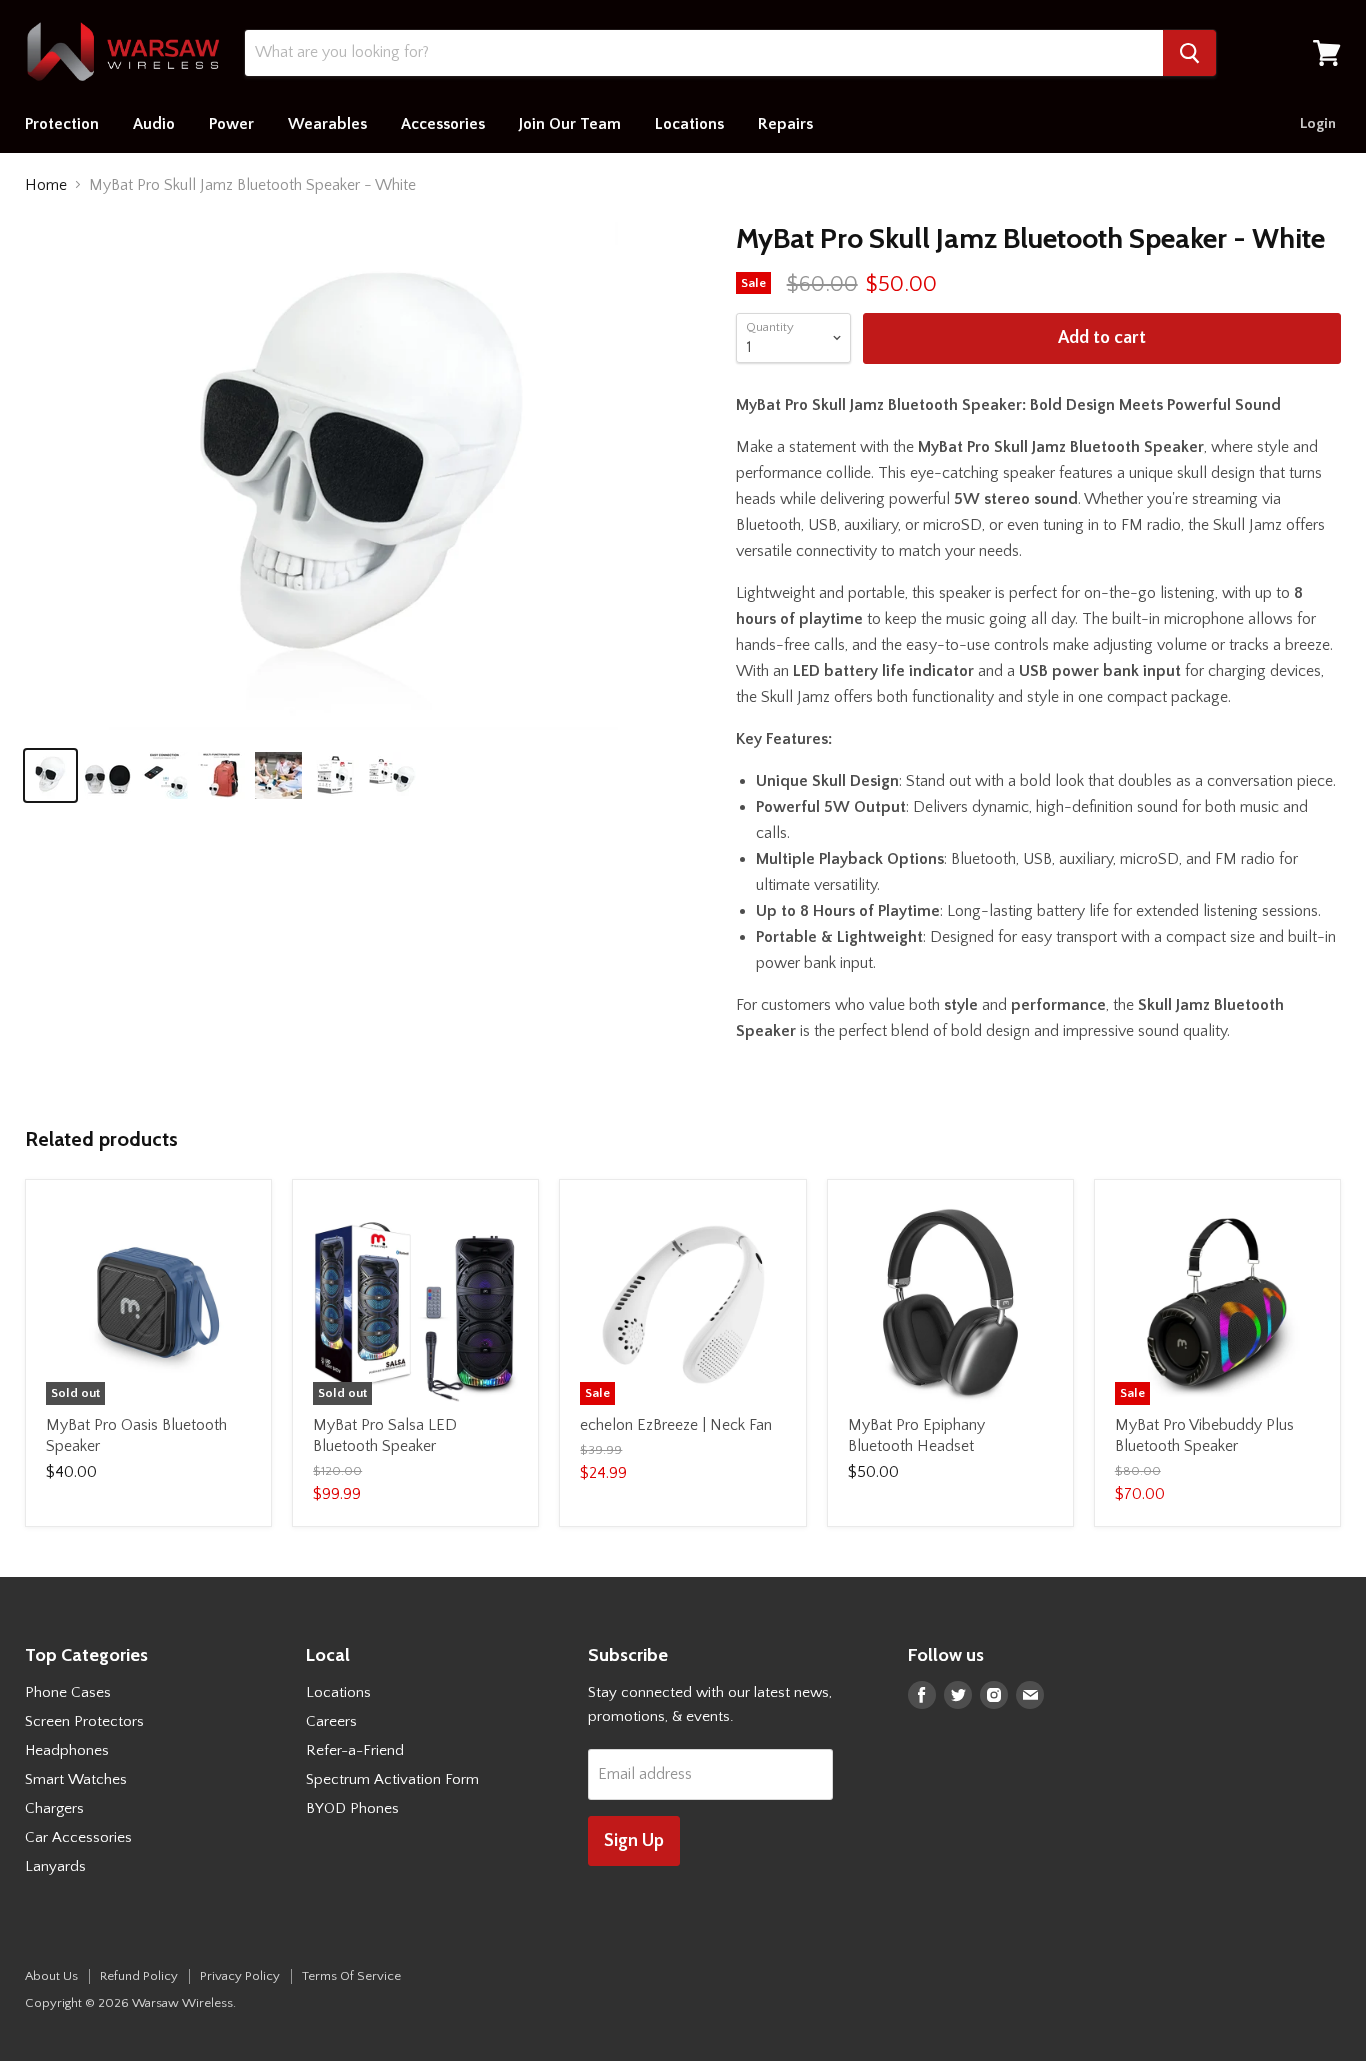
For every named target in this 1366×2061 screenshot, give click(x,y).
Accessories (443, 124)
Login (1318, 123)
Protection (62, 124)
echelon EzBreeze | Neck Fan (676, 1425)
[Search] (1189, 53)
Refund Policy (139, 1976)
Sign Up (634, 1841)
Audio (154, 124)
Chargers (54, 1808)
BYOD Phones (352, 1808)
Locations (689, 124)
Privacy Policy (240, 1976)
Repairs (785, 124)
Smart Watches (76, 1779)
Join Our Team (570, 124)
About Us (51, 1976)
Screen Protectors (84, 1721)
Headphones (67, 1750)
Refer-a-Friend (355, 1750)
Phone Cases (68, 1692)
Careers (331, 1721)
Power (231, 124)
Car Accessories (78, 1837)
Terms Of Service (351, 1976)
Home (46, 185)
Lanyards (55, 1866)
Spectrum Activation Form (392, 1779)
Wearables (327, 124)
